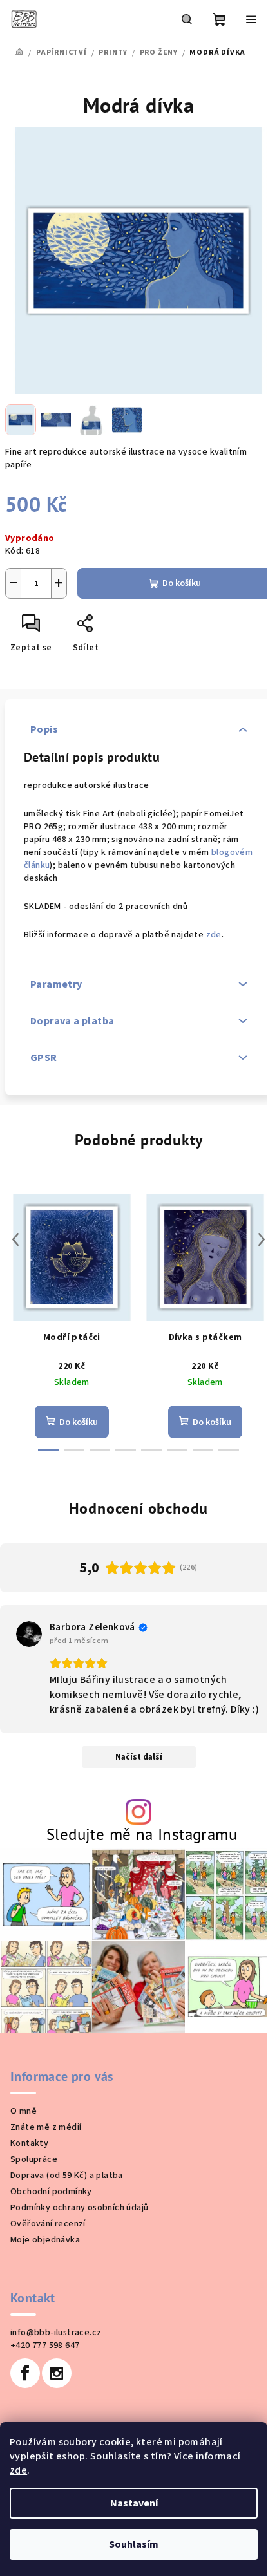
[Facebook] (25, 2373)
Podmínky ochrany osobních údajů (79, 2208)
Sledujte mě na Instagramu (142, 1834)
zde (18, 2470)
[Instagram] (57, 2373)
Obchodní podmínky (51, 2192)
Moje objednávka (45, 2240)
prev (15, 1239)
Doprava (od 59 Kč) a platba (67, 2176)
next (262, 1239)
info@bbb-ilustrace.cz (56, 2333)
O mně (24, 2111)
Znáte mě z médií (46, 2127)
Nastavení (134, 2503)
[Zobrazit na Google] (29, 1634)
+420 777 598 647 (45, 2346)
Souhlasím (134, 2544)
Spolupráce (34, 2159)
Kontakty (29, 2143)
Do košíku (182, 583)
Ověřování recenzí (48, 2224)
